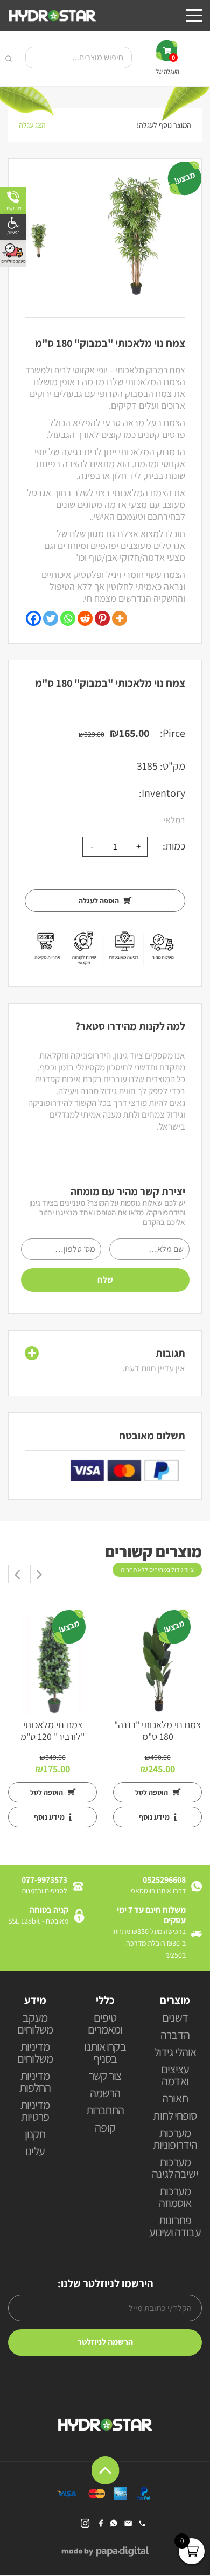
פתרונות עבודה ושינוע (175, 2227)
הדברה (175, 2035)
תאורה (175, 2099)
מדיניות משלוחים (35, 2053)
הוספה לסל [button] (152, 1792)
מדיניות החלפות (35, 2082)
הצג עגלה (32, 125)
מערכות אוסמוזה (175, 2198)
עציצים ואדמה (175, 2076)
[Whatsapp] (68, 618)
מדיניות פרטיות (35, 2111)
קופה (105, 2128)
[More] (120, 618)
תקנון (35, 2135)
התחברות (105, 2111)
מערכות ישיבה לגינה (175, 2168)
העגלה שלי (166, 65)
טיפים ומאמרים (105, 2024)
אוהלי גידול (175, 2053)
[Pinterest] (102, 618)
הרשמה (105, 2094)
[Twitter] (51, 618)
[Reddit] (85, 618)
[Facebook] (33, 618)
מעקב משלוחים (35, 2024)
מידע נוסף (155, 1817)
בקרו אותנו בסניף (105, 2053)
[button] (13, 227)
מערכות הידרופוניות (175, 2139)
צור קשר (105, 2076)
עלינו (35, 2152)
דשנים (175, 2018)
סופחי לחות (175, 2116)
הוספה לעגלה (100, 901)
